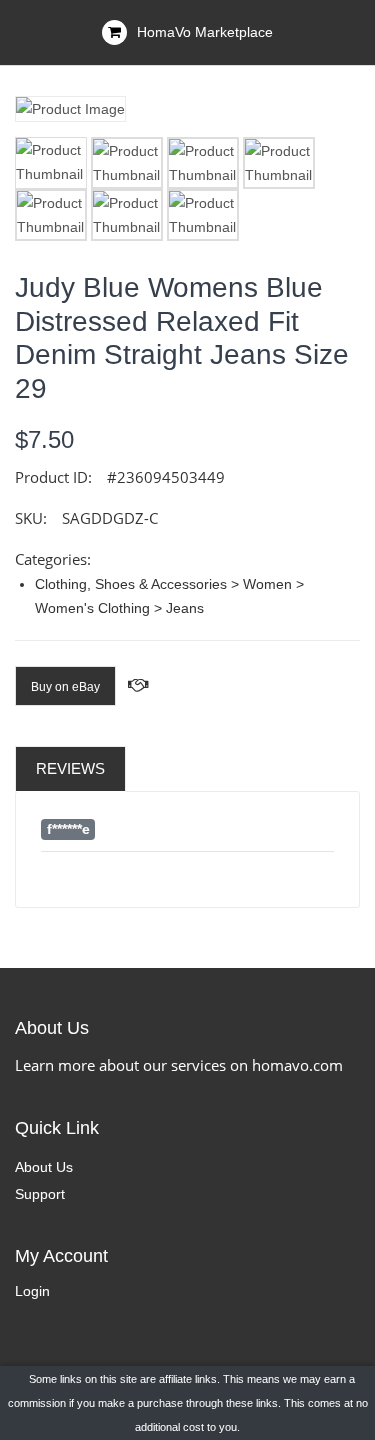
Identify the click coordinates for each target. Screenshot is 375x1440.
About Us (44, 1167)
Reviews (70, 768)
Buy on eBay (65, 687)
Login (32, 1291)
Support (40, 1194)
